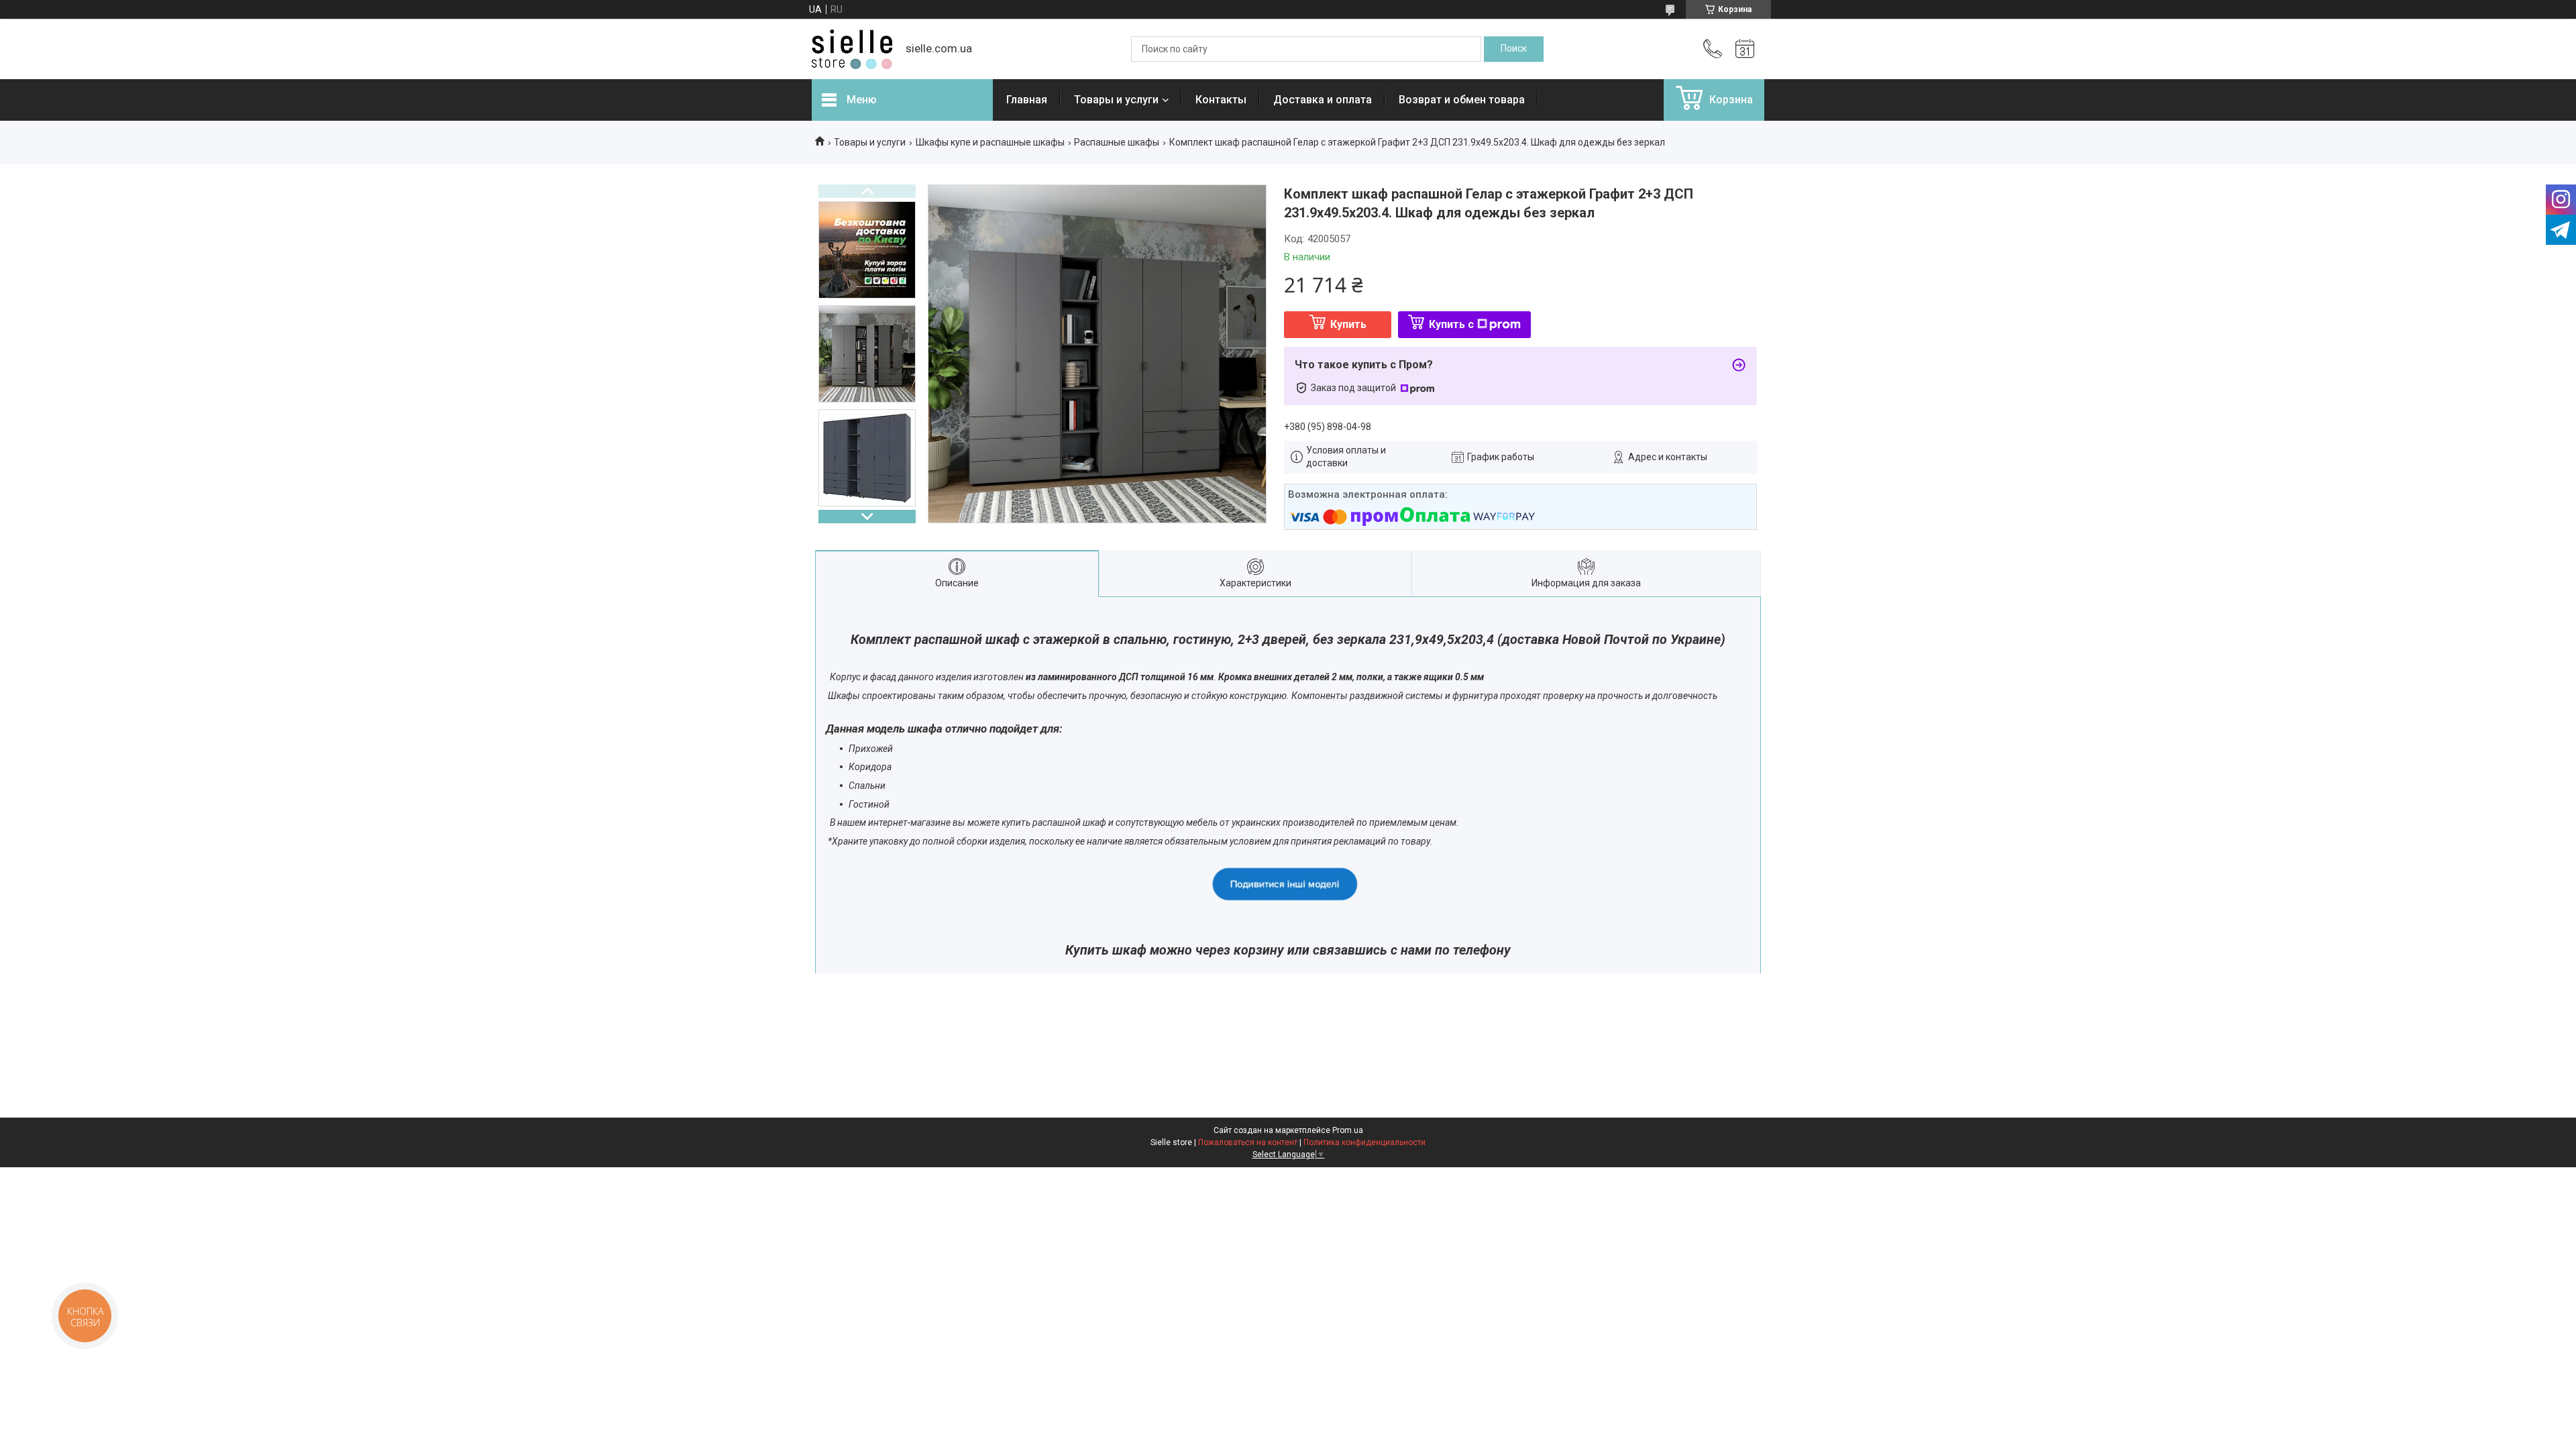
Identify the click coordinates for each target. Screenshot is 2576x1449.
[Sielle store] (852, 49)
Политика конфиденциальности (1364, 1142)
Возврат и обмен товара (1462, 100)
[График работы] (1745, 49)
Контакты (1221, 100)
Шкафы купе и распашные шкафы (990, 142)
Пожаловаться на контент (1248, 1142)
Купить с (1451, 324)
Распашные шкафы (1117, 142)
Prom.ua (1348, 1130)
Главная (1027, 100)
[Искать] (1514, 49)
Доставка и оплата (1323, 100)
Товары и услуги (1116, 100)
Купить (1348, 324)
